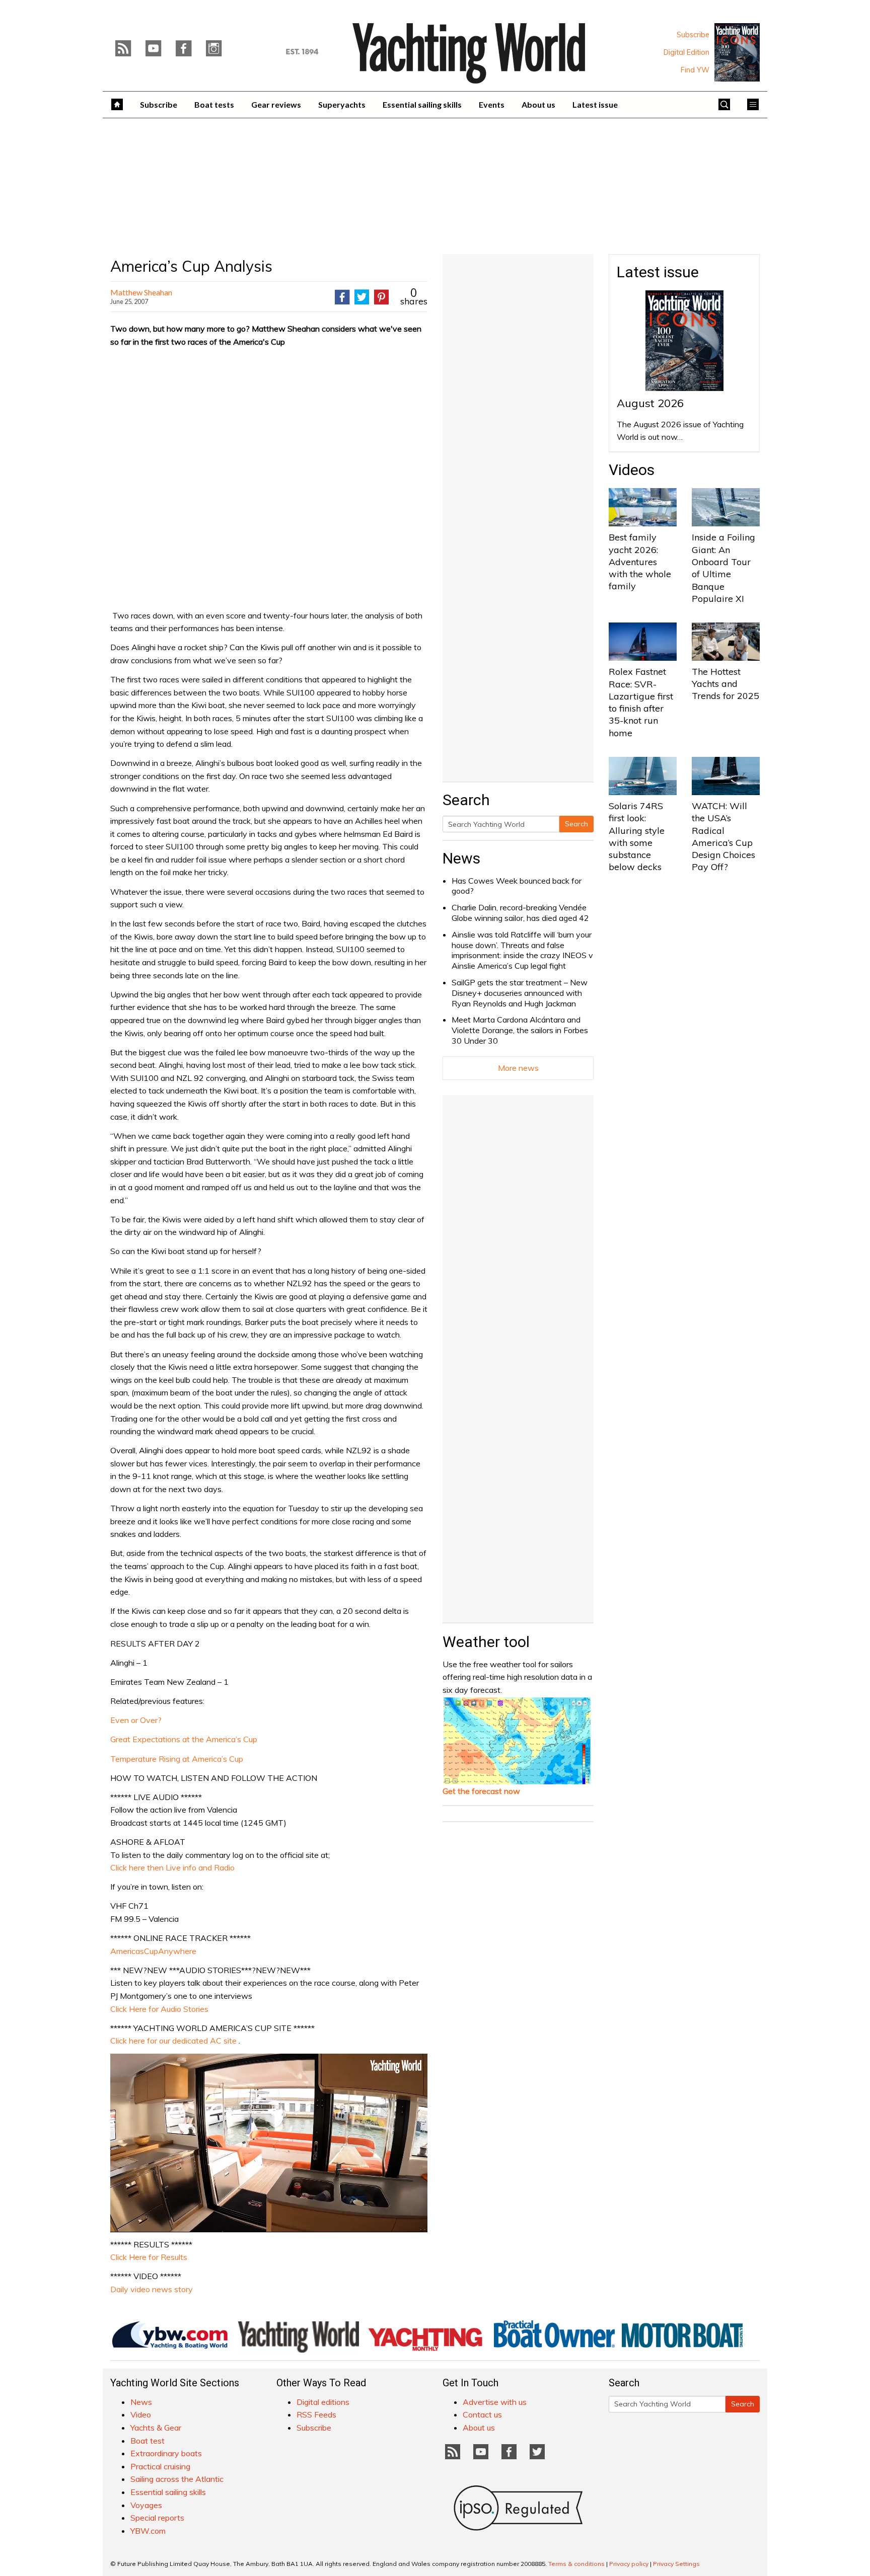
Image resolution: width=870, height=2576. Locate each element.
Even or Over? (136, 1720)
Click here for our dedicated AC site (173, 2041)
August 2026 (650, 403)
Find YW (695, 70)
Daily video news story (152, 2289)
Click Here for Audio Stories (159, 2009)
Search (576, 824)
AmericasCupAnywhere (153, 1951)
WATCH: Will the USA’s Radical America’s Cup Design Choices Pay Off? (723, 836)
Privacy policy (629, 2564)
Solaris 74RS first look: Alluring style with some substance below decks (637, 836)
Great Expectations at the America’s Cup (184, 1739)
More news (518, 1068)
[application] (269, 2143)
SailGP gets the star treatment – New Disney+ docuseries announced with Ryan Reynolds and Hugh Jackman (520, 993)
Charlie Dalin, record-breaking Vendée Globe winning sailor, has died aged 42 (520, 913)
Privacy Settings (676, 2564)
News (461, 858)
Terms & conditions (576, 2564)
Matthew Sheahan (141, 292)
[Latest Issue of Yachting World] (737, 52)
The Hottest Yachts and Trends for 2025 (726, 684)
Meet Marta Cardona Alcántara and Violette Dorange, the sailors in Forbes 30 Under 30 (520, 1030)
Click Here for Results (149, 2257)
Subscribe (693, 35)
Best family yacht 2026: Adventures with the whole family (640, 562)
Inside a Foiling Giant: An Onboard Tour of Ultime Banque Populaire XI (723, 568)
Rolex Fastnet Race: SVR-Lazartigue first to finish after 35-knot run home (641, 702)
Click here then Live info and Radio (172, 1867)
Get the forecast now (481, 1791)
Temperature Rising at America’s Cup (177, 1759)
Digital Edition (686, 52)
